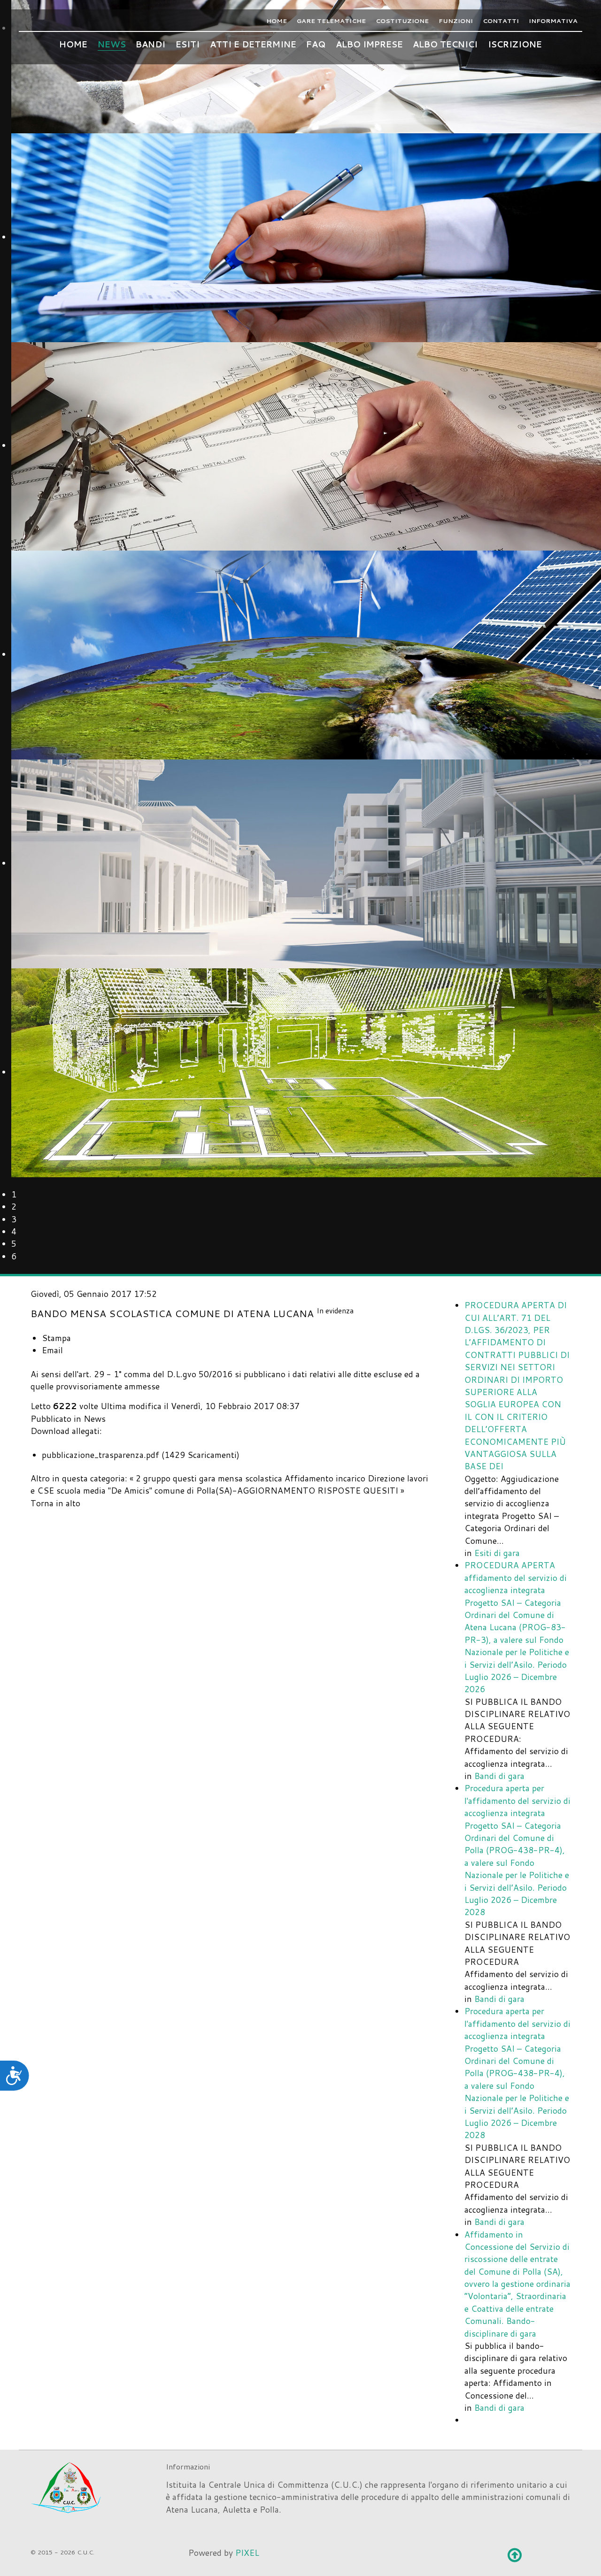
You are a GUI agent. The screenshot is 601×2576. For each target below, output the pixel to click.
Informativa (553, 21)
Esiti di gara (497, 1553)
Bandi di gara (499, 1776)
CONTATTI (501, 21)
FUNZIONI (456, 21)
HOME (277, 21)
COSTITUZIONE (402, 21)
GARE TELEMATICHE (331, 21)
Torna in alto (55, 1503)
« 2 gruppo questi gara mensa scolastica (206, 1478)
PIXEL (247, 2553)
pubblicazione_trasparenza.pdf (100, 1455)
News (95, 1419)
